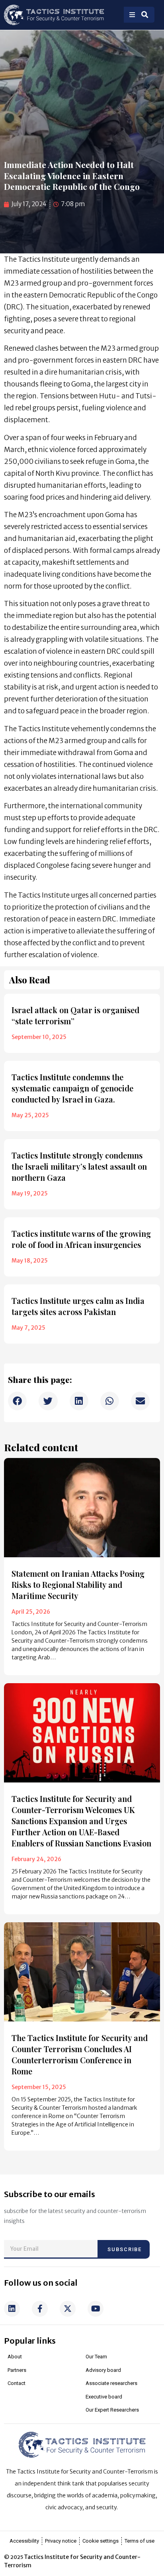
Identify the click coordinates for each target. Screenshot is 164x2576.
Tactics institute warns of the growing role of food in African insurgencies (81, 1239)
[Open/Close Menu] (132, 15)
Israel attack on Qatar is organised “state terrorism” (75, 1015)
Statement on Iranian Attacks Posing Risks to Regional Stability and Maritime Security (78, 1584)
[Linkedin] (12, 2309)
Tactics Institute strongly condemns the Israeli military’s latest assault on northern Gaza (79, 1166)
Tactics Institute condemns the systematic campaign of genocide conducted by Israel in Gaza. (72, 1088)
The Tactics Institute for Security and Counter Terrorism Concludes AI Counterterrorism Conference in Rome (80, 2054)
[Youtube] (96, 2309)
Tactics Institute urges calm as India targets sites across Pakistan (78, 1306)
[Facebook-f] (40, 2309)
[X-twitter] (68, 2309)
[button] (17, 1401)
